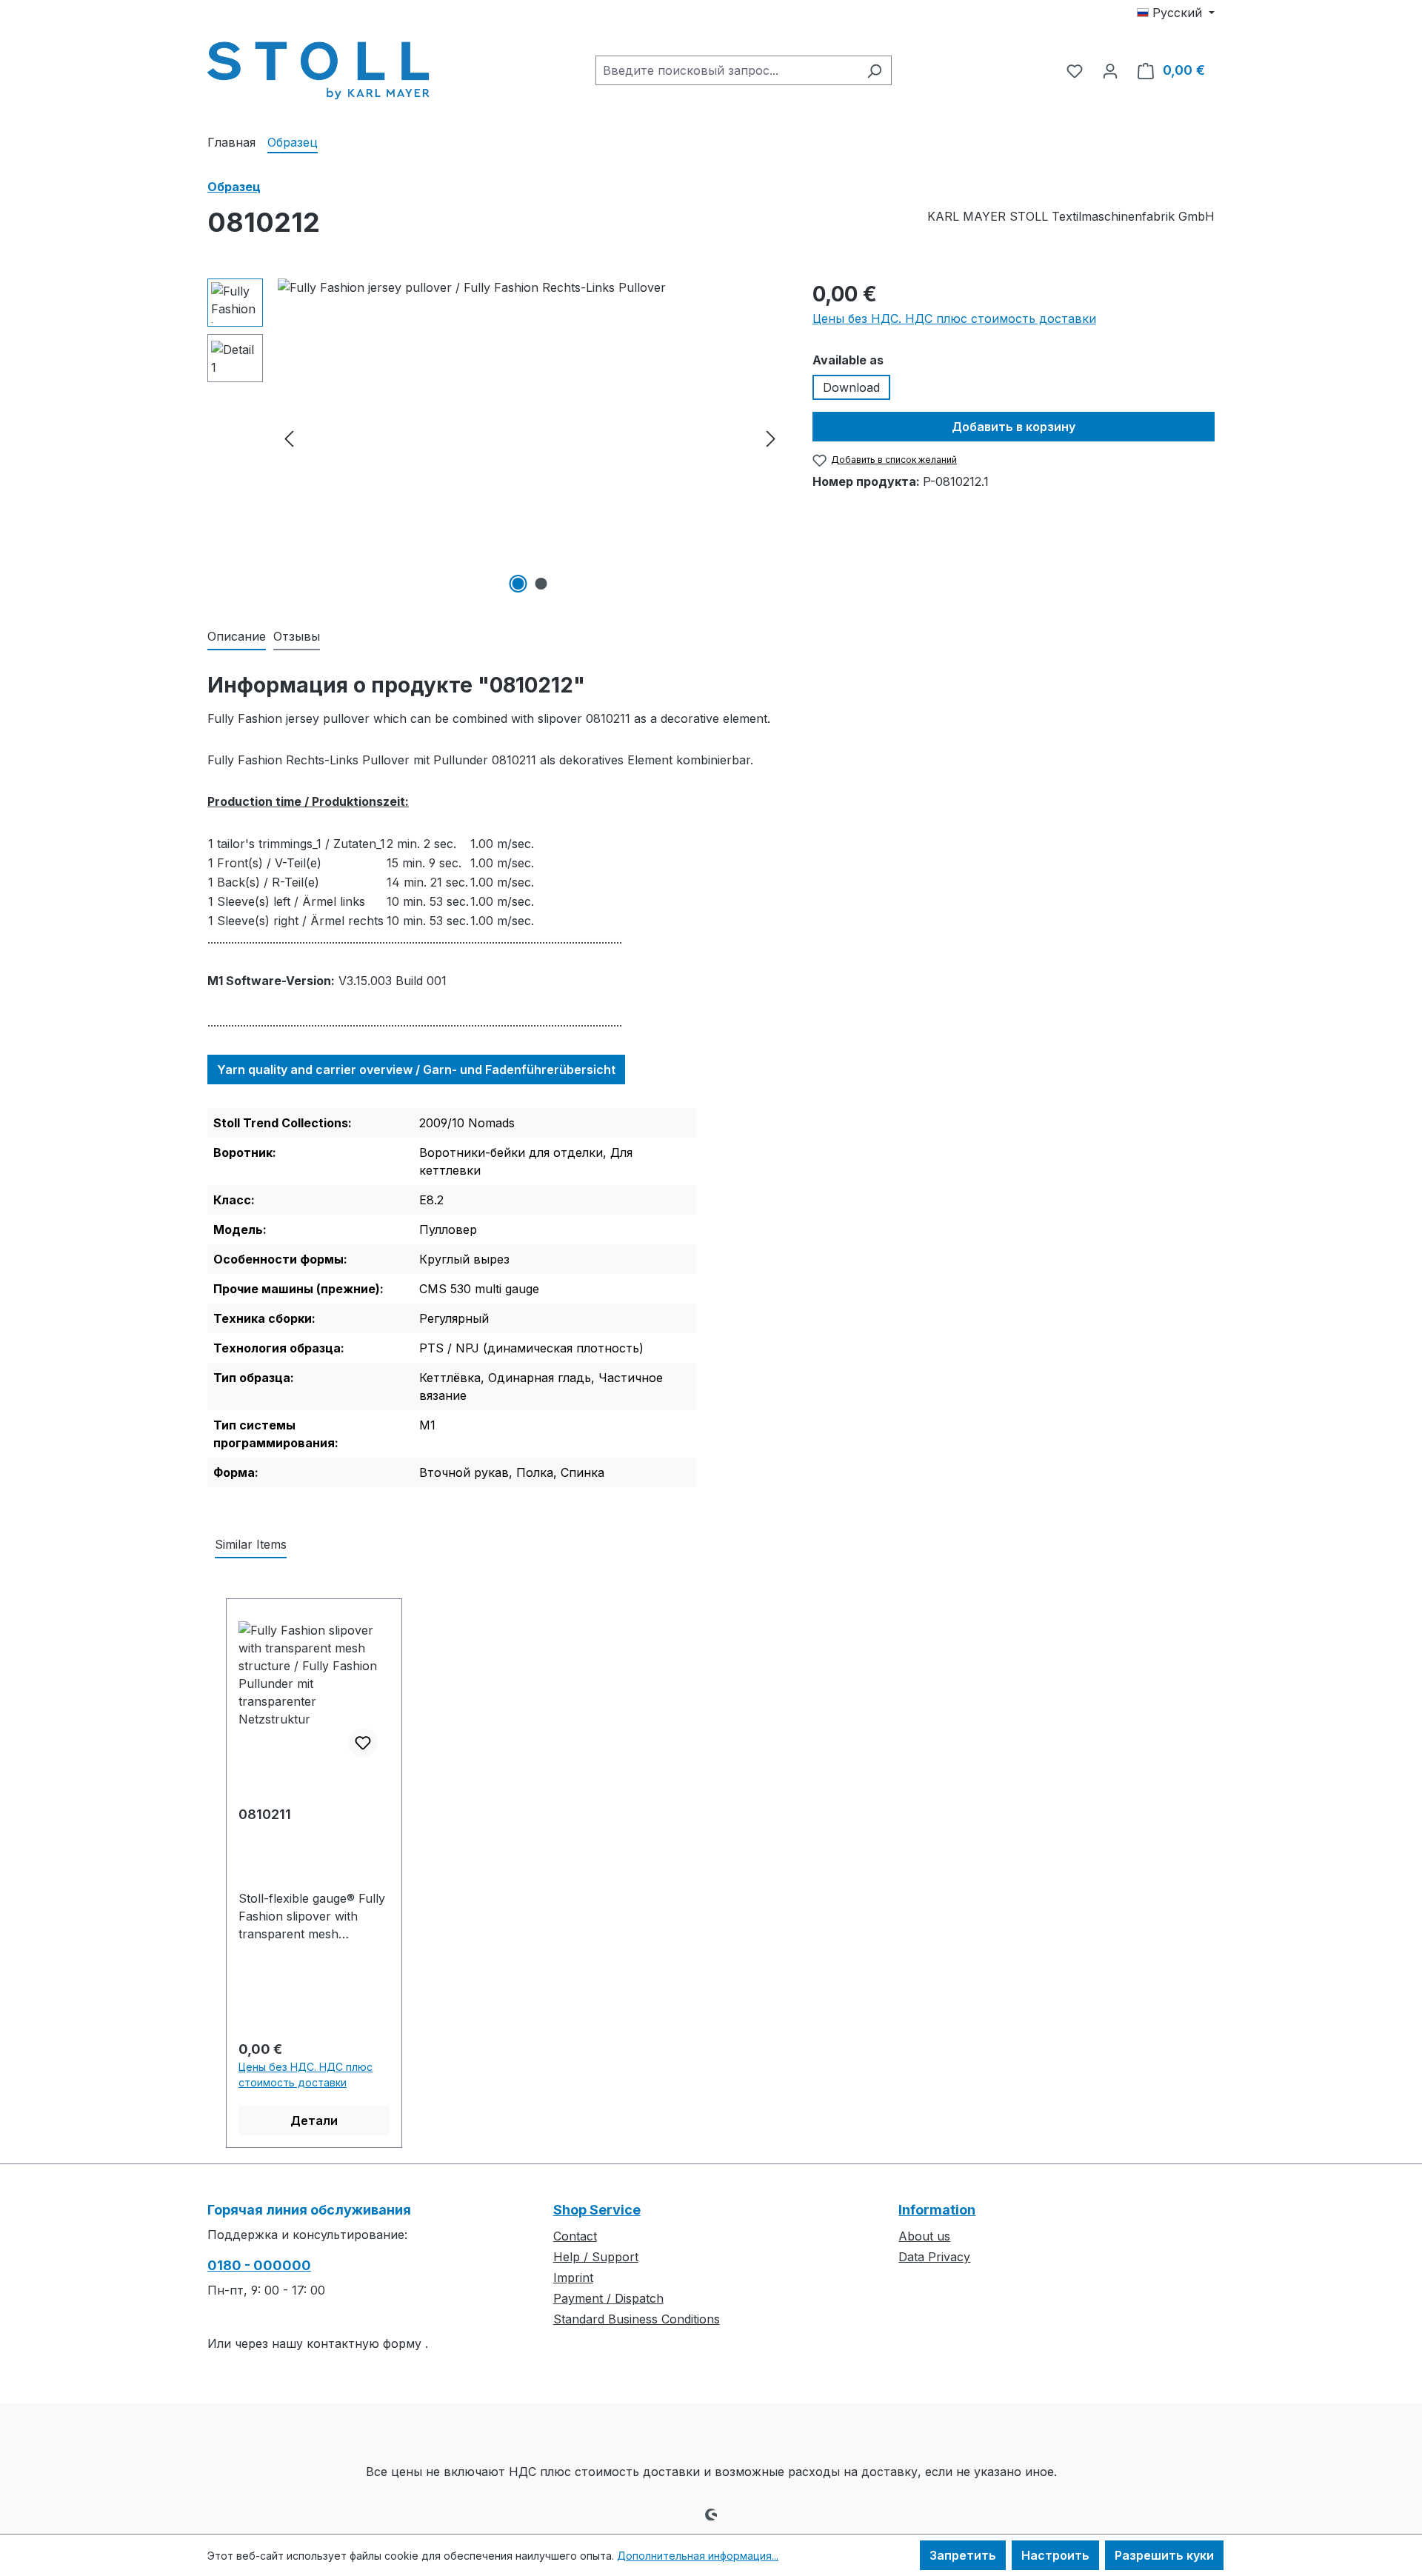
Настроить (1055, 2555)
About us (924, 2236)
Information (937, 2210)
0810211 (265, 1814)
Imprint (573, 2278)
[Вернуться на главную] (318, 67)
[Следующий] (771, 438)
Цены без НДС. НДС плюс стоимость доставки (954, 318)
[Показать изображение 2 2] (541, 584)
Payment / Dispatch (608, 2298)
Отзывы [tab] (297, 636)
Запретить (963, 2555)
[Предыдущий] (289, 438)
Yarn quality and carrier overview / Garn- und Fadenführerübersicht (416, 1070)
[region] (495, 438)
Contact (575, 2236)
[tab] (237, 637)
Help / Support (596, 2257)
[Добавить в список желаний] (363, 1743)
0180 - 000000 (259, 2265)
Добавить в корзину (1014, 427)
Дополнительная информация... (698, 2556)
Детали (314, 2120)
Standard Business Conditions (637, 2319)
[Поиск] (874, 70)
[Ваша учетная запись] (1110, 70)
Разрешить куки (1164, 2555)
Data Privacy (934, 2257)
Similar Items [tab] (251, 1544)
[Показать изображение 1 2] (518, 584)
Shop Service (597, 2210)
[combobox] (727, 70)
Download (851, 387)
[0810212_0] (530, 438)
